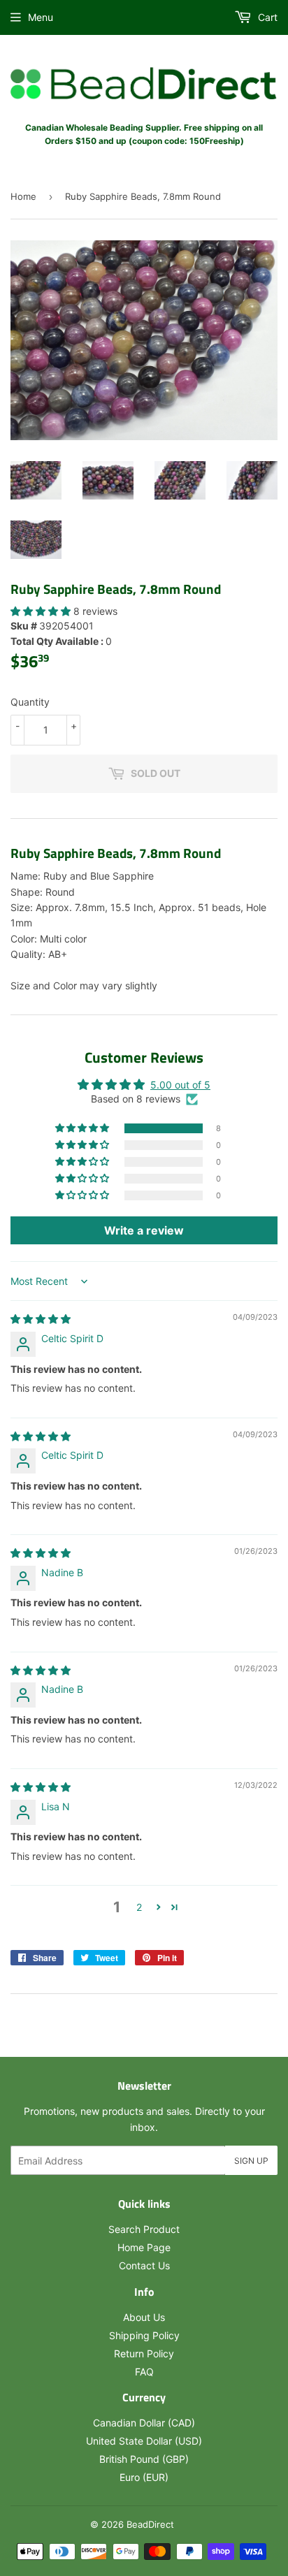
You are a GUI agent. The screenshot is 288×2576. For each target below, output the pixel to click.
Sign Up (251, 2161)
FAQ (144, 2372)
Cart (266, 17)
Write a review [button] (144, 1230)
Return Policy (144, 2353)
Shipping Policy (144, 2335)
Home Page (144, 2247)
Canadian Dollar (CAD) (144, 2423)
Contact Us (144, 2265)
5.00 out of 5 (180, 1085)
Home (23, 196)
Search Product (144, 2229)
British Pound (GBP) (144, 2459)
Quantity (30, 702)
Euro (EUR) (144, 2477)
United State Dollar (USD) (144, 2441)
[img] (41, 1319)
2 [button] (139, 1907)
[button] (42, 611)
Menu (41, 17)
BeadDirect (150, 2524)
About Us (144, 2317)
